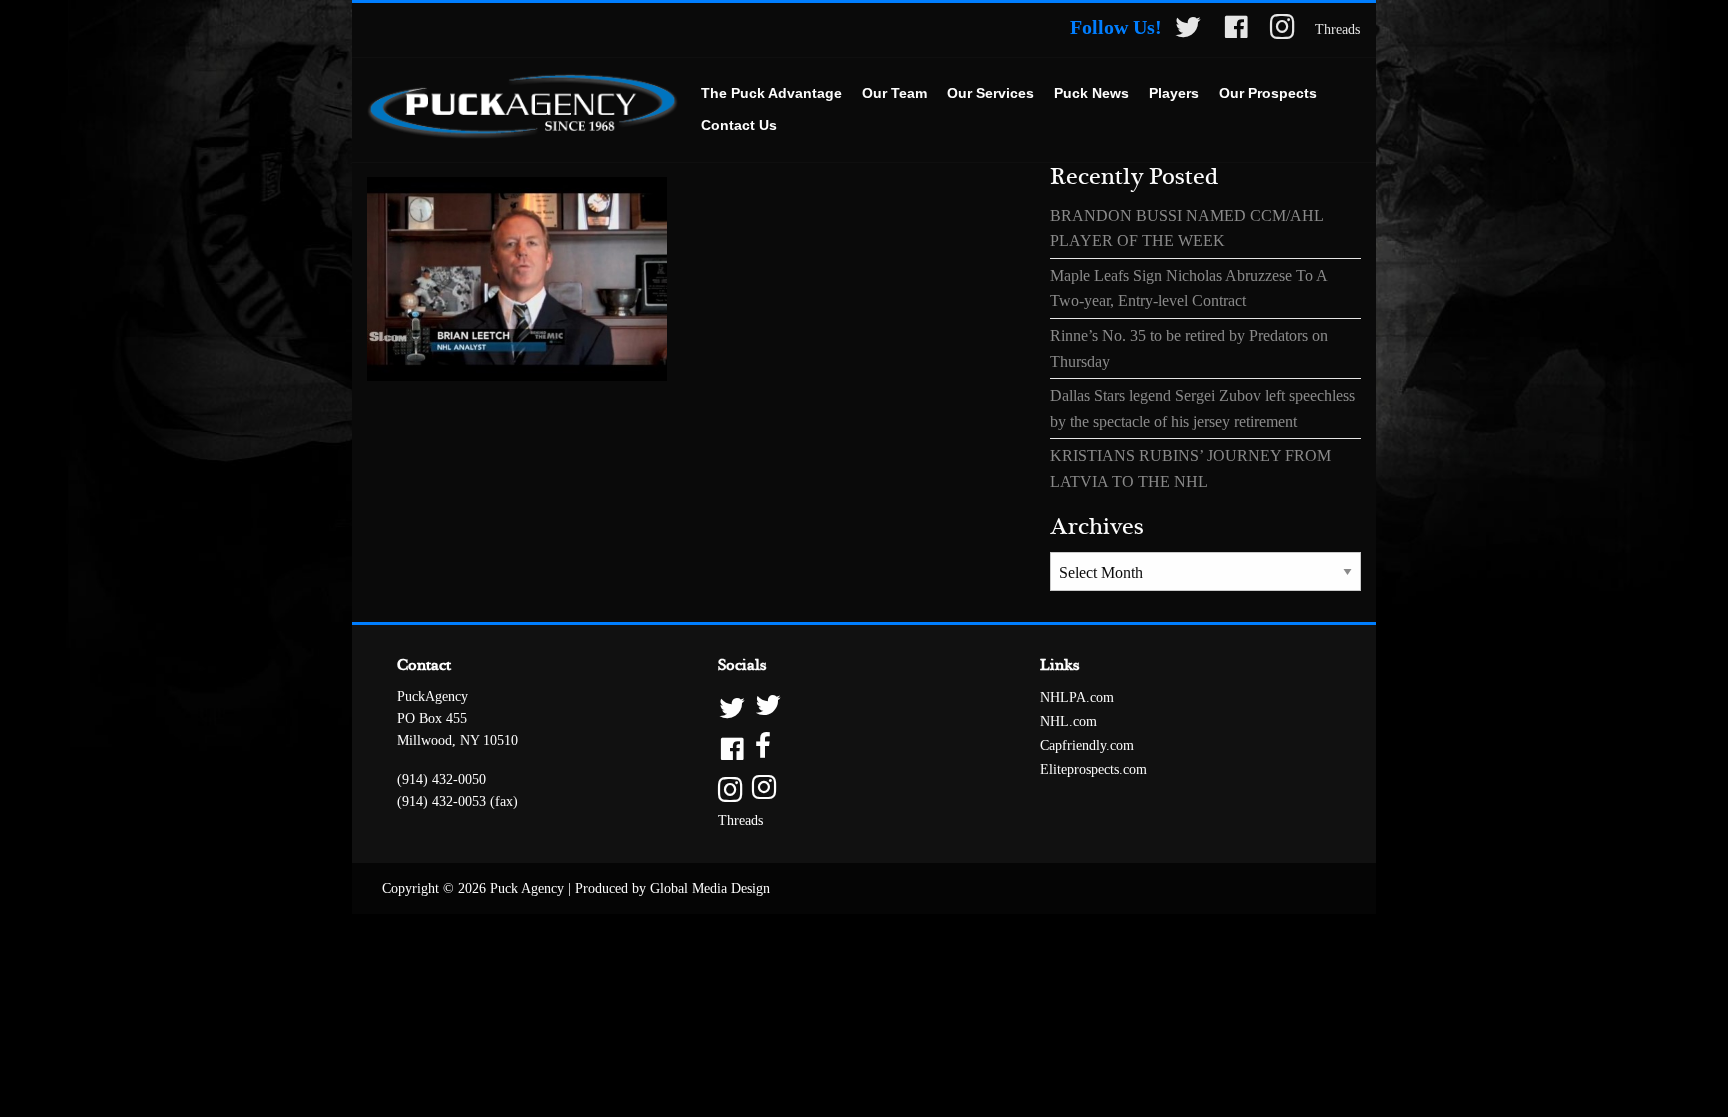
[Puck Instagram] (1282, 30)
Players (1174, 93)
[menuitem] (771, 94)
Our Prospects (1268, 93)
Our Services (990, 93)
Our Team (894, 93)
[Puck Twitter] (1188, 30)
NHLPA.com (1077, 697)
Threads (1337, 29)
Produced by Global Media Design (672, 888)
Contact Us (739, 125)
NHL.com (1068, 721)
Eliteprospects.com (1093, 769)
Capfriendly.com (1087, 745)
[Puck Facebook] (1236, 30)
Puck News (1091, 93)
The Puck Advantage (771, 93)
